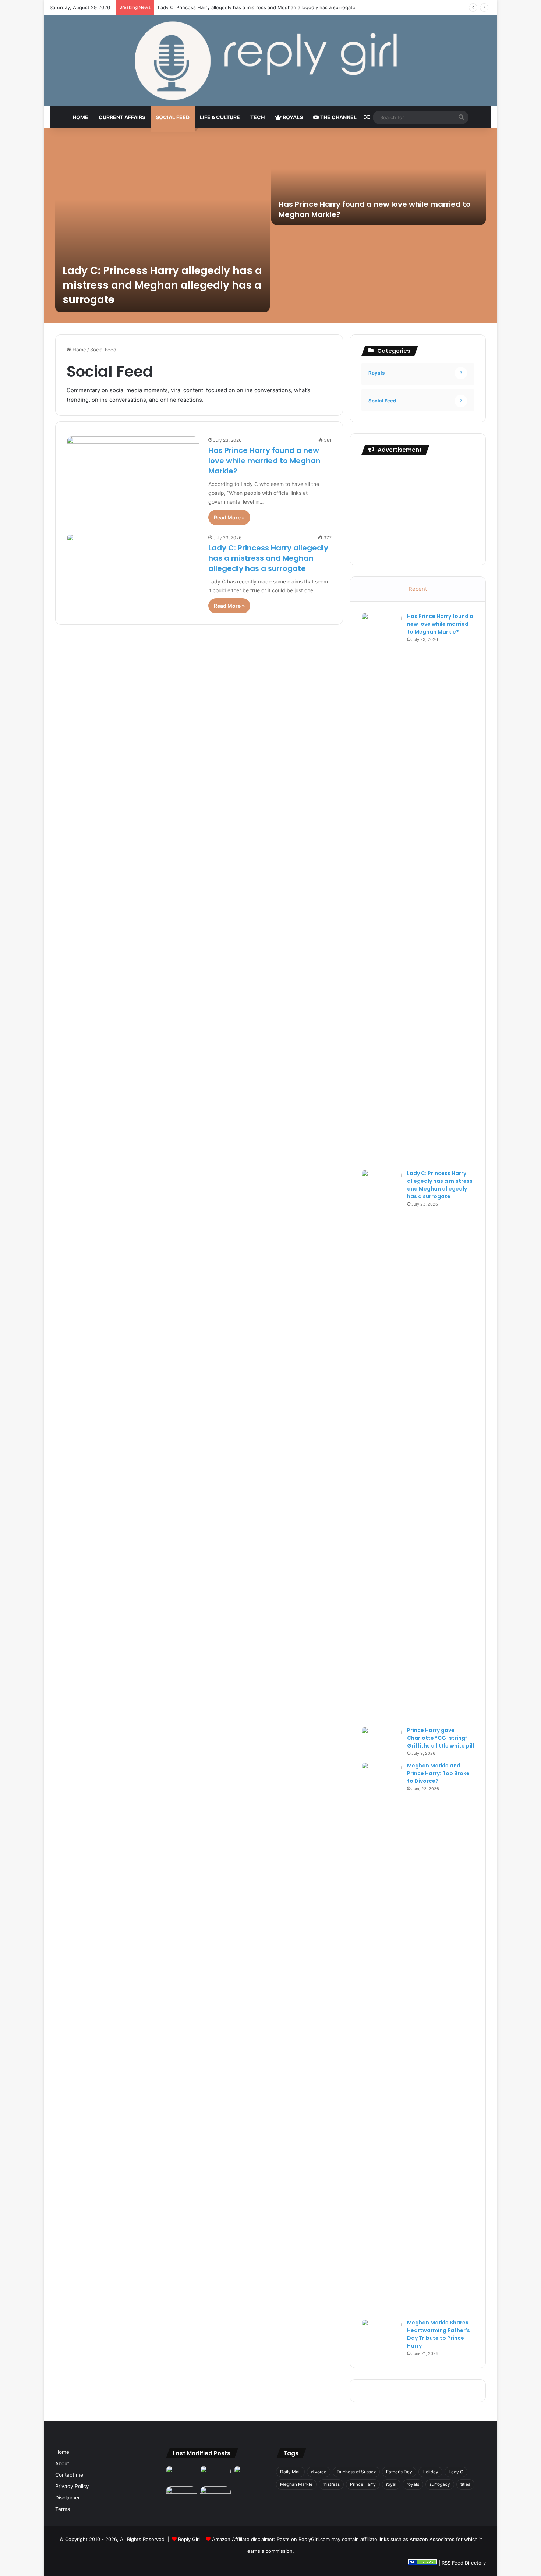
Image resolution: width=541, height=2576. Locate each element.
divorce (319, 2472)
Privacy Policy (72, 2486)
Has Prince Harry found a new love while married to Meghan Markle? (264, 461)
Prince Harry (363, 2484)
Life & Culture (220, 117)
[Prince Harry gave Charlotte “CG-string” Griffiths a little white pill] (381, 1740)
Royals (292, 117)
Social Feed (173, 117)
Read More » (229, 517)
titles (465, 2484)
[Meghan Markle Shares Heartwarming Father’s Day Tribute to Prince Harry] (381, 2333)
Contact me (69, 2475)
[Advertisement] (418, 508)
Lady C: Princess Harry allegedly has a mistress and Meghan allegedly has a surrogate (162, 285)
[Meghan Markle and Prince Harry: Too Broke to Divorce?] (381, 2038)
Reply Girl (189, 2539)
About (62, 2463)
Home (80, 117)
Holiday (430, 2472)
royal (391, 2484)
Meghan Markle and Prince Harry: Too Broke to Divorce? (438, 1773)
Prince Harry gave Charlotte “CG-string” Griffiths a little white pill (232, 7)
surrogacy (440, 2484)
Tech (257, 117)
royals (413, 2484)
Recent (418, 589)
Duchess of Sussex (356, 2472)
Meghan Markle (296, 2484)
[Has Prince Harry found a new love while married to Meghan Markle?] (379, 182)
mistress (331, 2484)
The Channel (338, 117)
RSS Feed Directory (464, 2563)
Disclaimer (68, 2498)
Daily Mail (290, 2472)
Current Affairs (122, 117)
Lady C (456, 2472)
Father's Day (399, 2472)
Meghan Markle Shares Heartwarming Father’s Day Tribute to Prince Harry (439, 2334)
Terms (63, 2509)
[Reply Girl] (270, 61)
